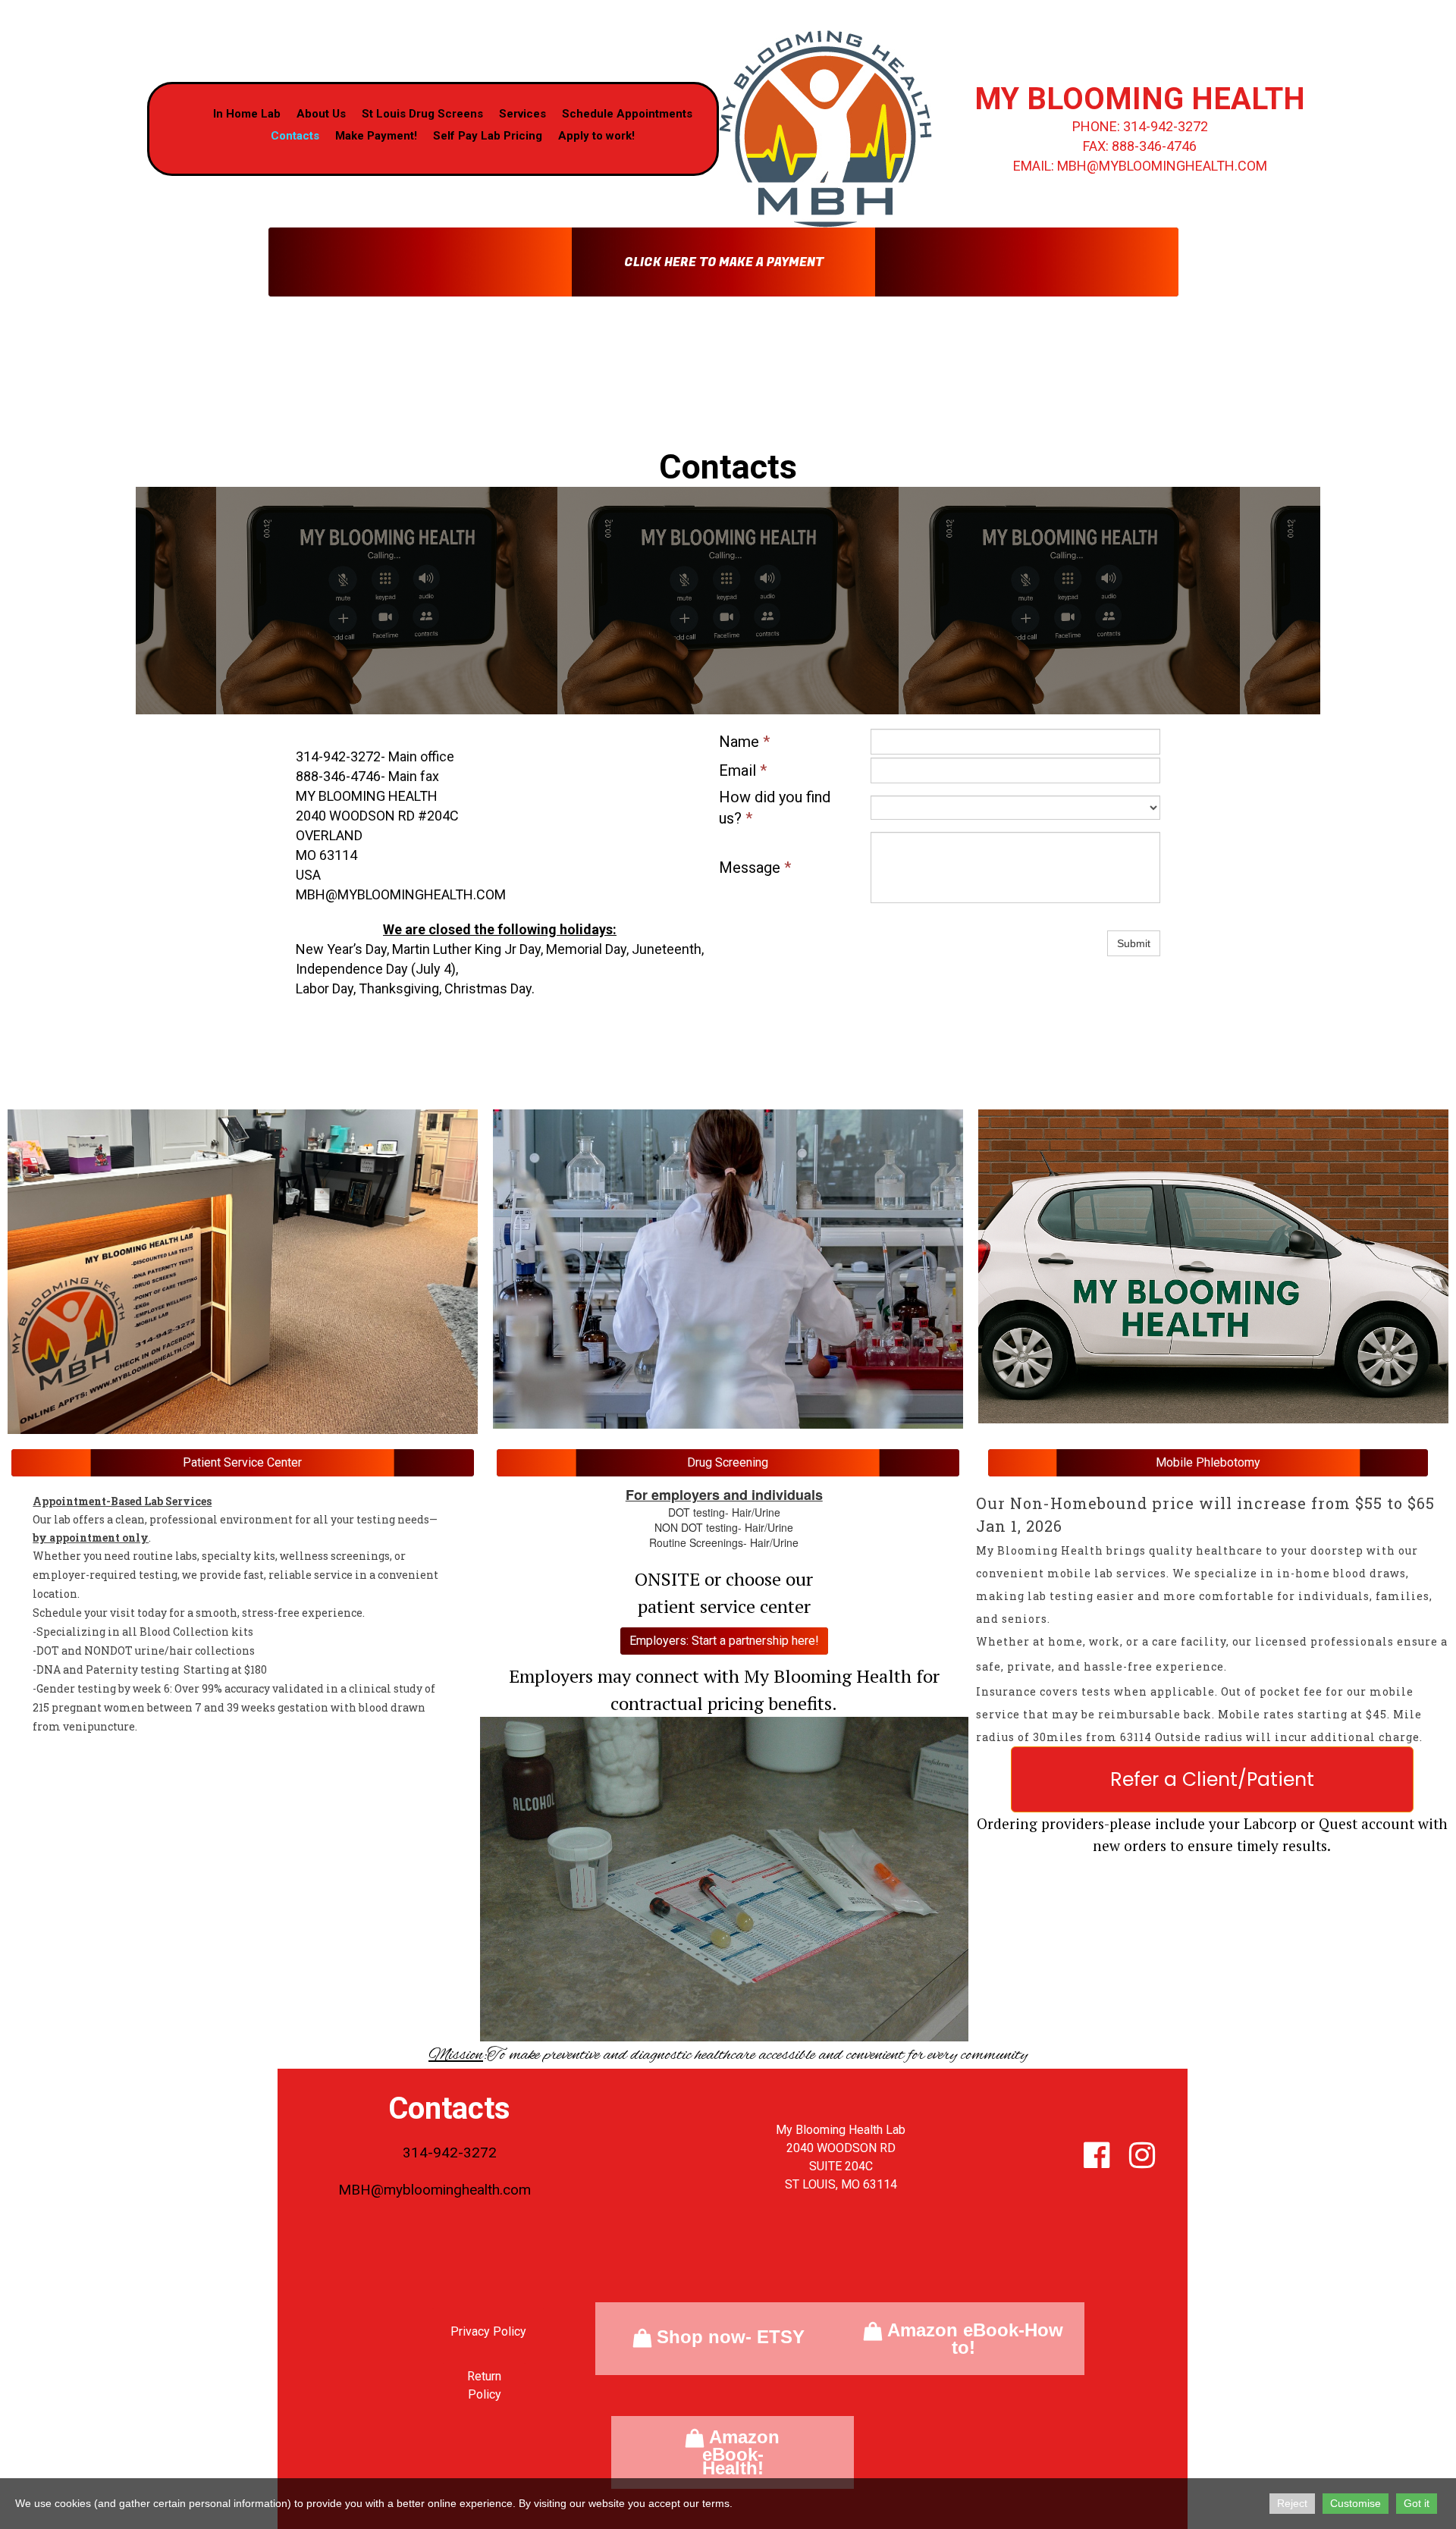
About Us (321, 114)
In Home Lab (247, 114)
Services (522, 114)
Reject (1292, 2503)
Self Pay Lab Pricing (488, 136)
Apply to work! (596, 136)
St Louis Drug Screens (422, 114)
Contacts (295, 136)
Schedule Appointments (627, 114)
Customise (1356, 2503)
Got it (1417, 2503)
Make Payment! (376, 136)
